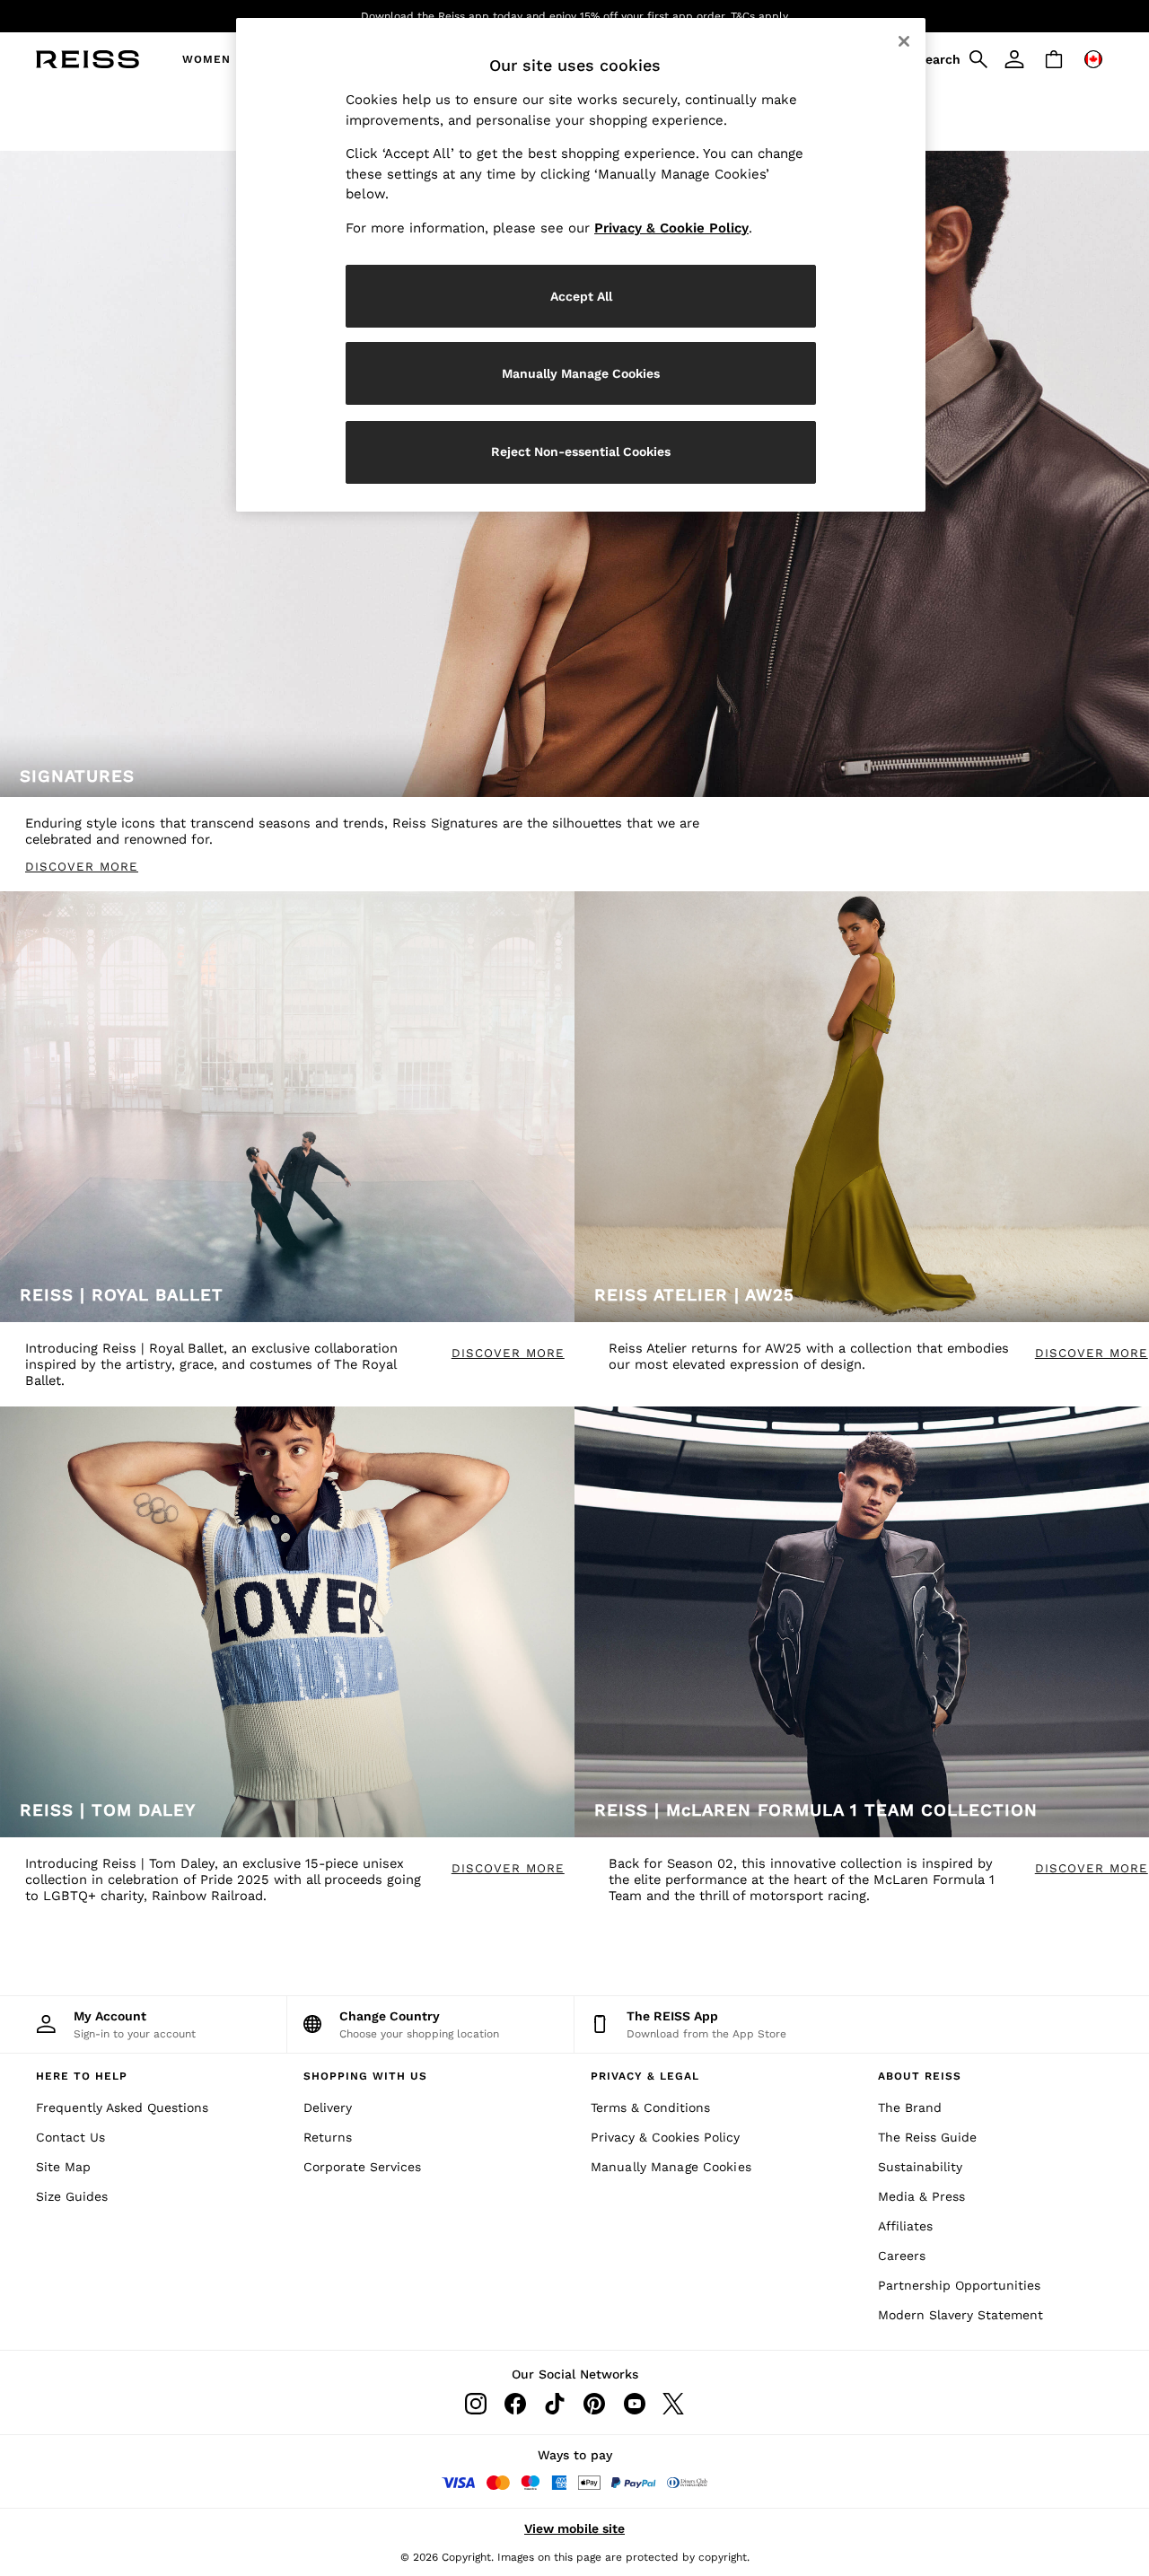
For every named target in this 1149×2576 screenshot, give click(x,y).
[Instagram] (476, 2404)
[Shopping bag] (1054, 59)
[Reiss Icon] (88, 59)
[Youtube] (634, 2404)
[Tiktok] (555, 2404)
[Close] (904, 41)
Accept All (581, 296)
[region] (581, 265)
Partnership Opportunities (959, 2285)
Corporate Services (362, 2167)
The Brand (910, 2107)
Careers (902, 2256)
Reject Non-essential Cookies (581, 451)
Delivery (328, 2107)
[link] (950, 59)
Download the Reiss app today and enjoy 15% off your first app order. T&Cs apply (574, 16)
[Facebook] (515, 2404)
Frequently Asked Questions (122, 2107)
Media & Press (921, 2196)
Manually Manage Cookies (671, 2167)
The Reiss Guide (927, 2137)
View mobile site (574, 2528)
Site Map (63, 2167)
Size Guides (72, 2196)
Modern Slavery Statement (960, 2315)
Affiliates (905, 2226)
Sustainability (920, 2167)
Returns (328, 2137)
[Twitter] (673, 2404)
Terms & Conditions (650, 2107)
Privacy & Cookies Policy (665, 2137)
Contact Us (70, 2137)
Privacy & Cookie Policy (671, 228)
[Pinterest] (594, 2404)
